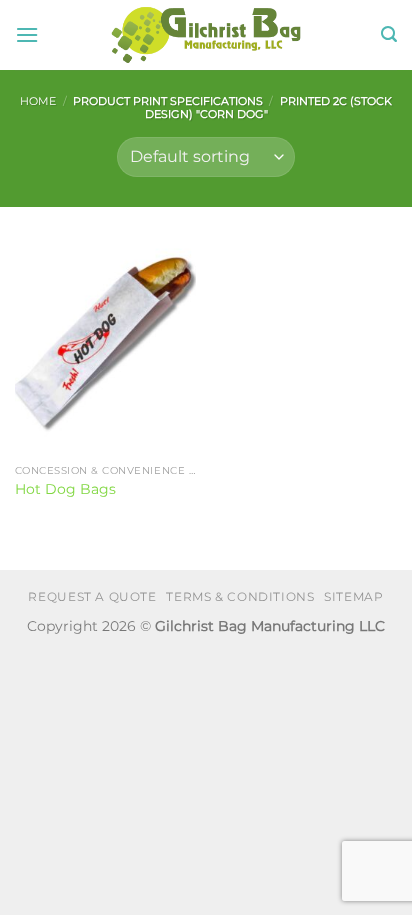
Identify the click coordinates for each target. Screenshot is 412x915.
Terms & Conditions (240, 596)
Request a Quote (92, 596)
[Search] (389, 34)
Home (38, 101)
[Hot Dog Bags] (105, 345)
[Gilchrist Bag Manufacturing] (206, 35)
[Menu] (27, 34)
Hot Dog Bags (65, 489)
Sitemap (353, 596)
